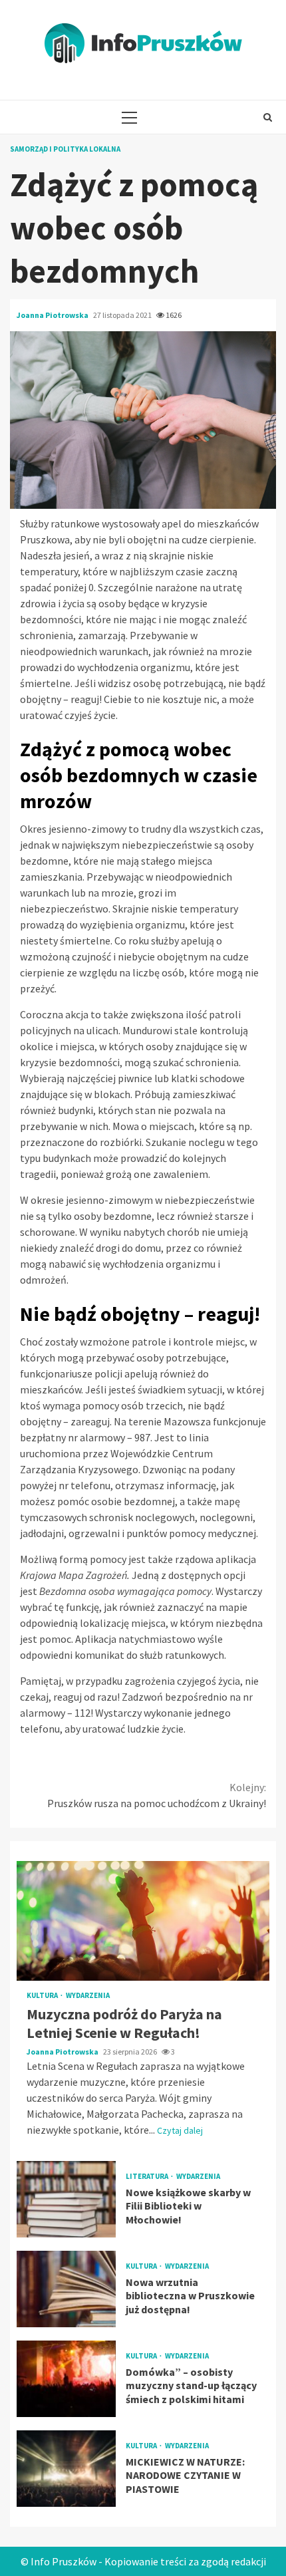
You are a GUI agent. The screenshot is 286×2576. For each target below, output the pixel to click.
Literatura (148, 2177)
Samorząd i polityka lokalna (65, 149)
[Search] (268, 117)
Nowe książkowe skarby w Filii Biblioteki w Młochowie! (66, 2199)
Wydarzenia (88, 1996)
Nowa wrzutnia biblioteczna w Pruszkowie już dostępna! (66, 2289)
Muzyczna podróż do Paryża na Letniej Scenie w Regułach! (143, 1921)
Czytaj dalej (180, 2130)
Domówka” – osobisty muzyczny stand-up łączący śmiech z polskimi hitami (66, 2379)
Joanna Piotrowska (53, 315)
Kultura (43, 1996)
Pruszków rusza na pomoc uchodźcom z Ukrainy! (157, 1795)
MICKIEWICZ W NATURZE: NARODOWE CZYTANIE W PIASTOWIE (66, 2469)
